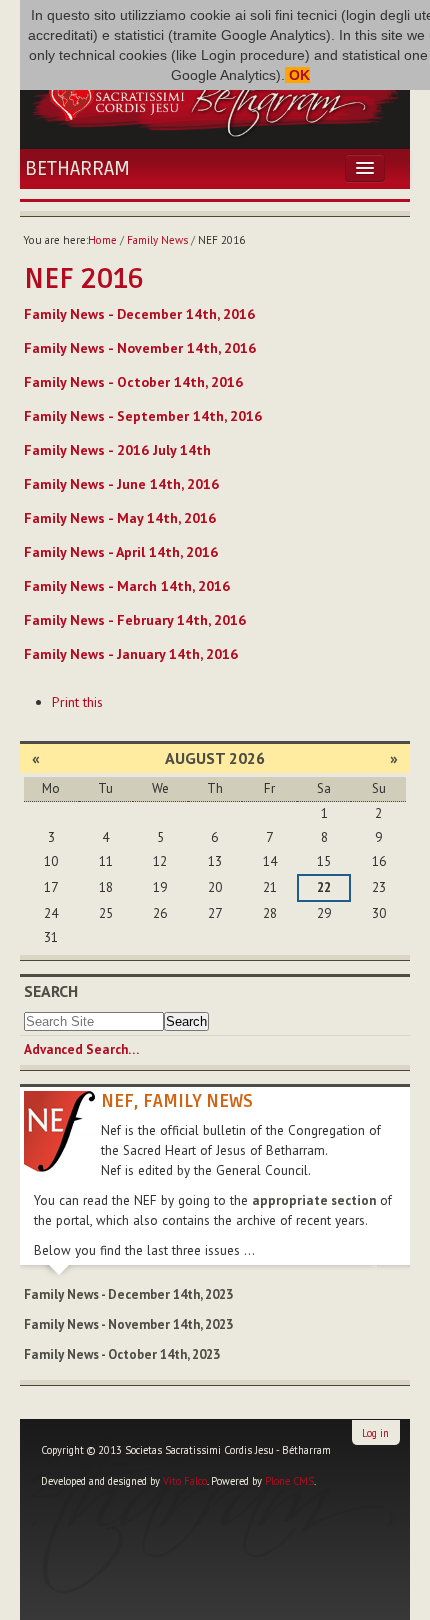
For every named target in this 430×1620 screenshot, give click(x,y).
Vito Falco (185, 1481)
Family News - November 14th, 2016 (140, 348)
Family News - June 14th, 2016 (121, 484)
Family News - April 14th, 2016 (121, 552)
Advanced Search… (81, 1049)
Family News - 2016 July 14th (117, 450)
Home (102, 240)
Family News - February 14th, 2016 (135, 620)
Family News (157, 240)
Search (51, 991)
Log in (375, 1433)
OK (297, 75)
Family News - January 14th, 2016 (131, 654)
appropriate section (314, 1200)
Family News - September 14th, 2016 (143, 416)
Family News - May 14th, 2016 (120, 518)
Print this (77, 702)
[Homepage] (215, 95)
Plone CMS (289, 1481)
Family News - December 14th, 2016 (139, 314)
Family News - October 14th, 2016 (133, 382)
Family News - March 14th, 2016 (127, 586)
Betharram (77, 169)
